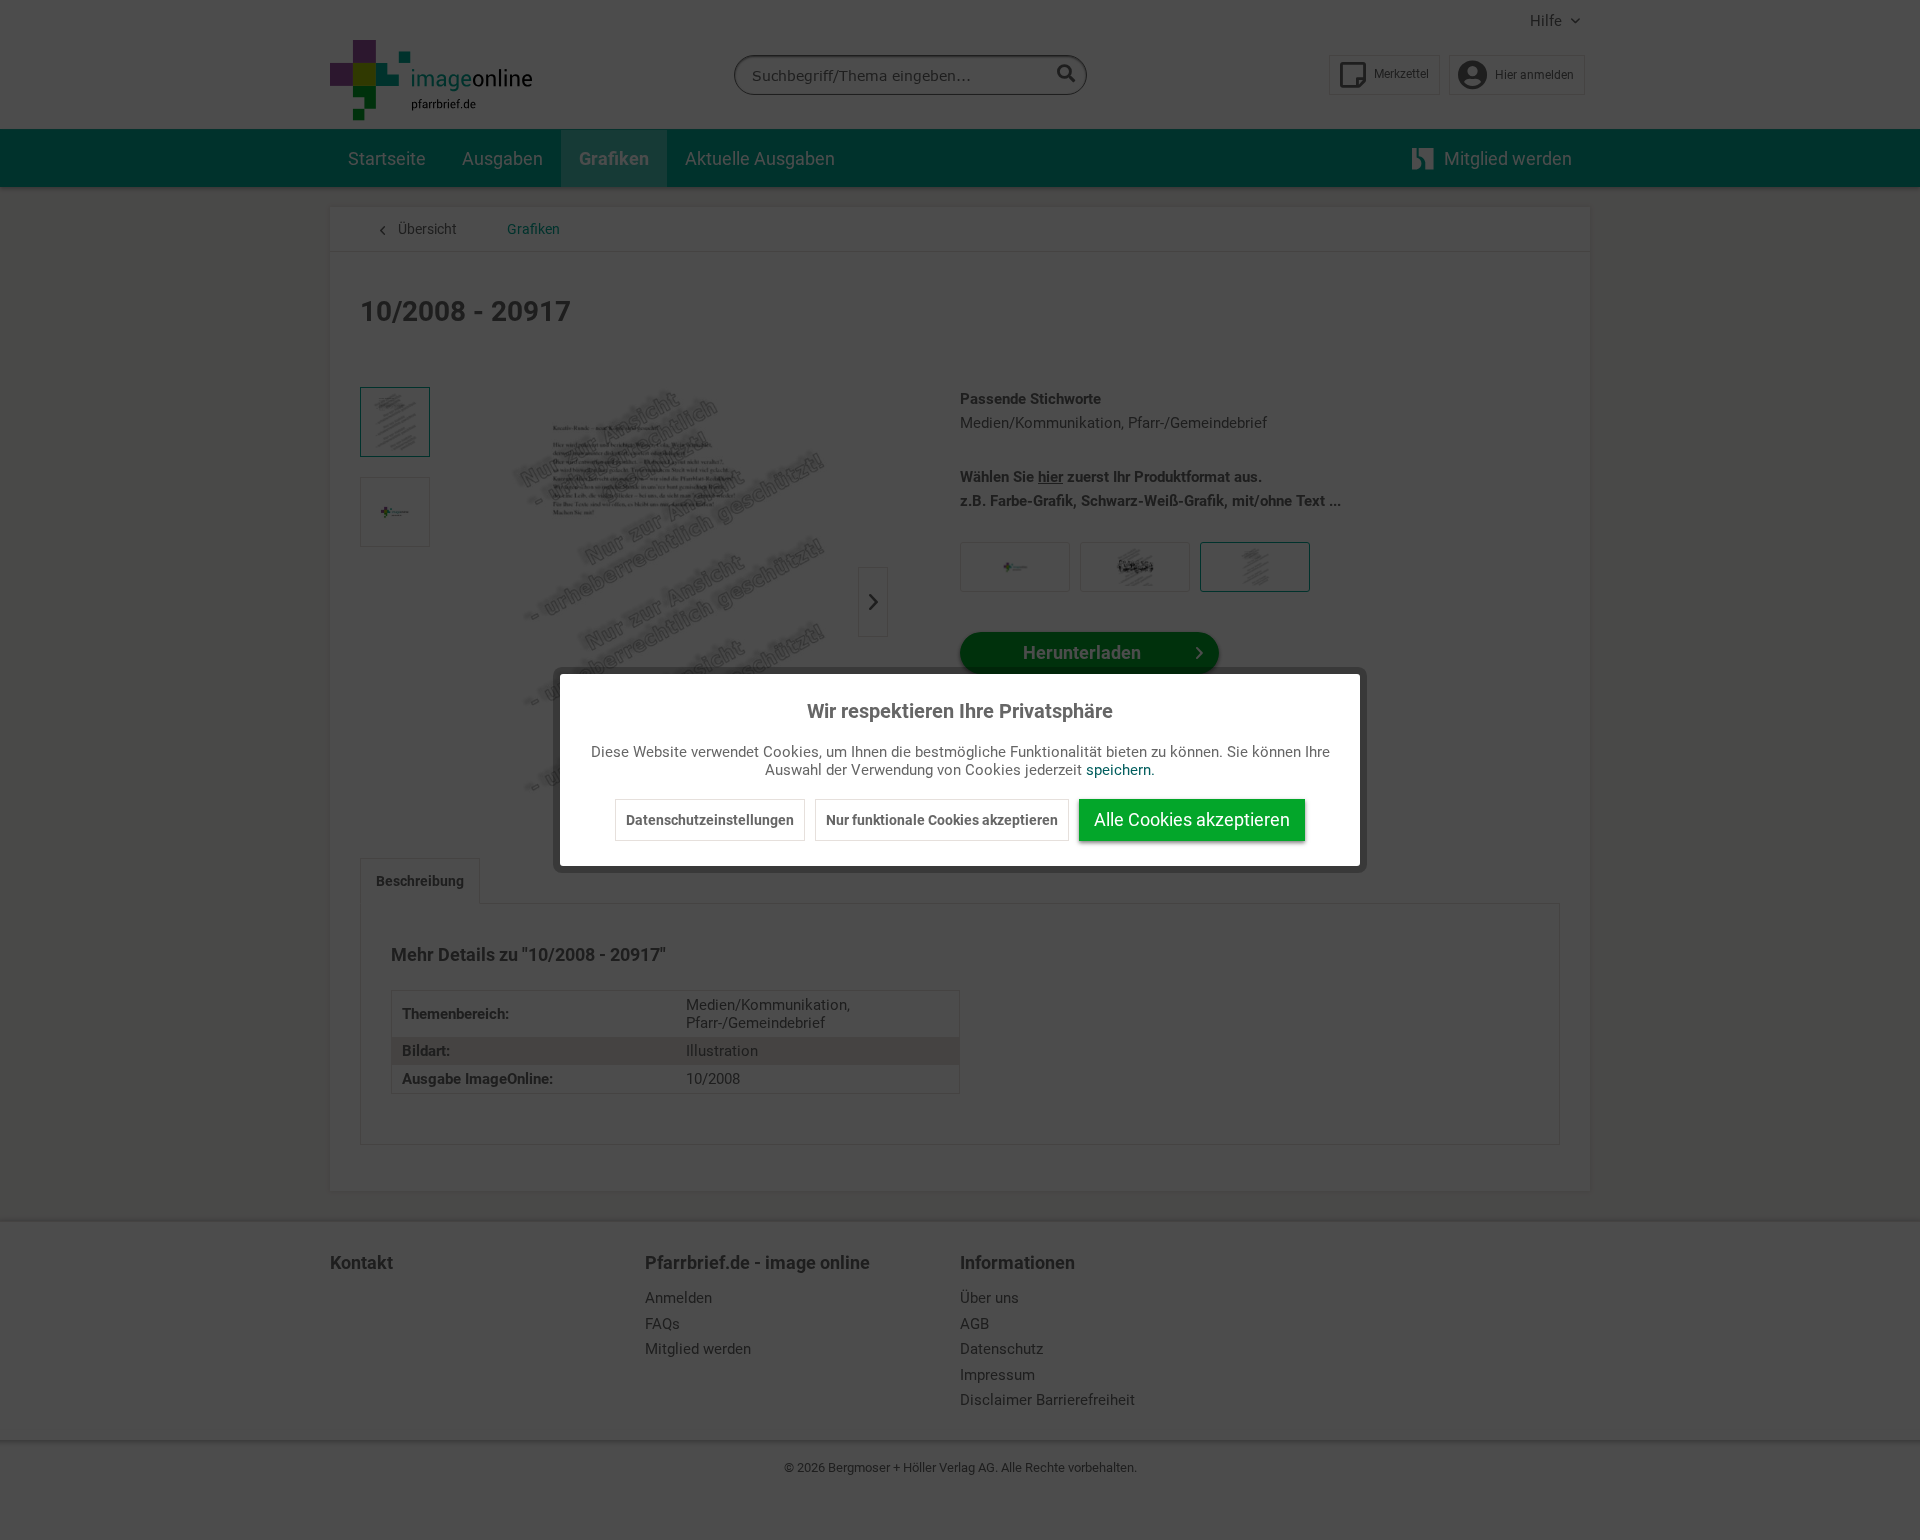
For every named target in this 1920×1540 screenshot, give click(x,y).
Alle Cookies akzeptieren (1192, 819)
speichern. (1120, 770)
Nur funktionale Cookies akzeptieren (942, 820)
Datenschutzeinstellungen (710, 820)
